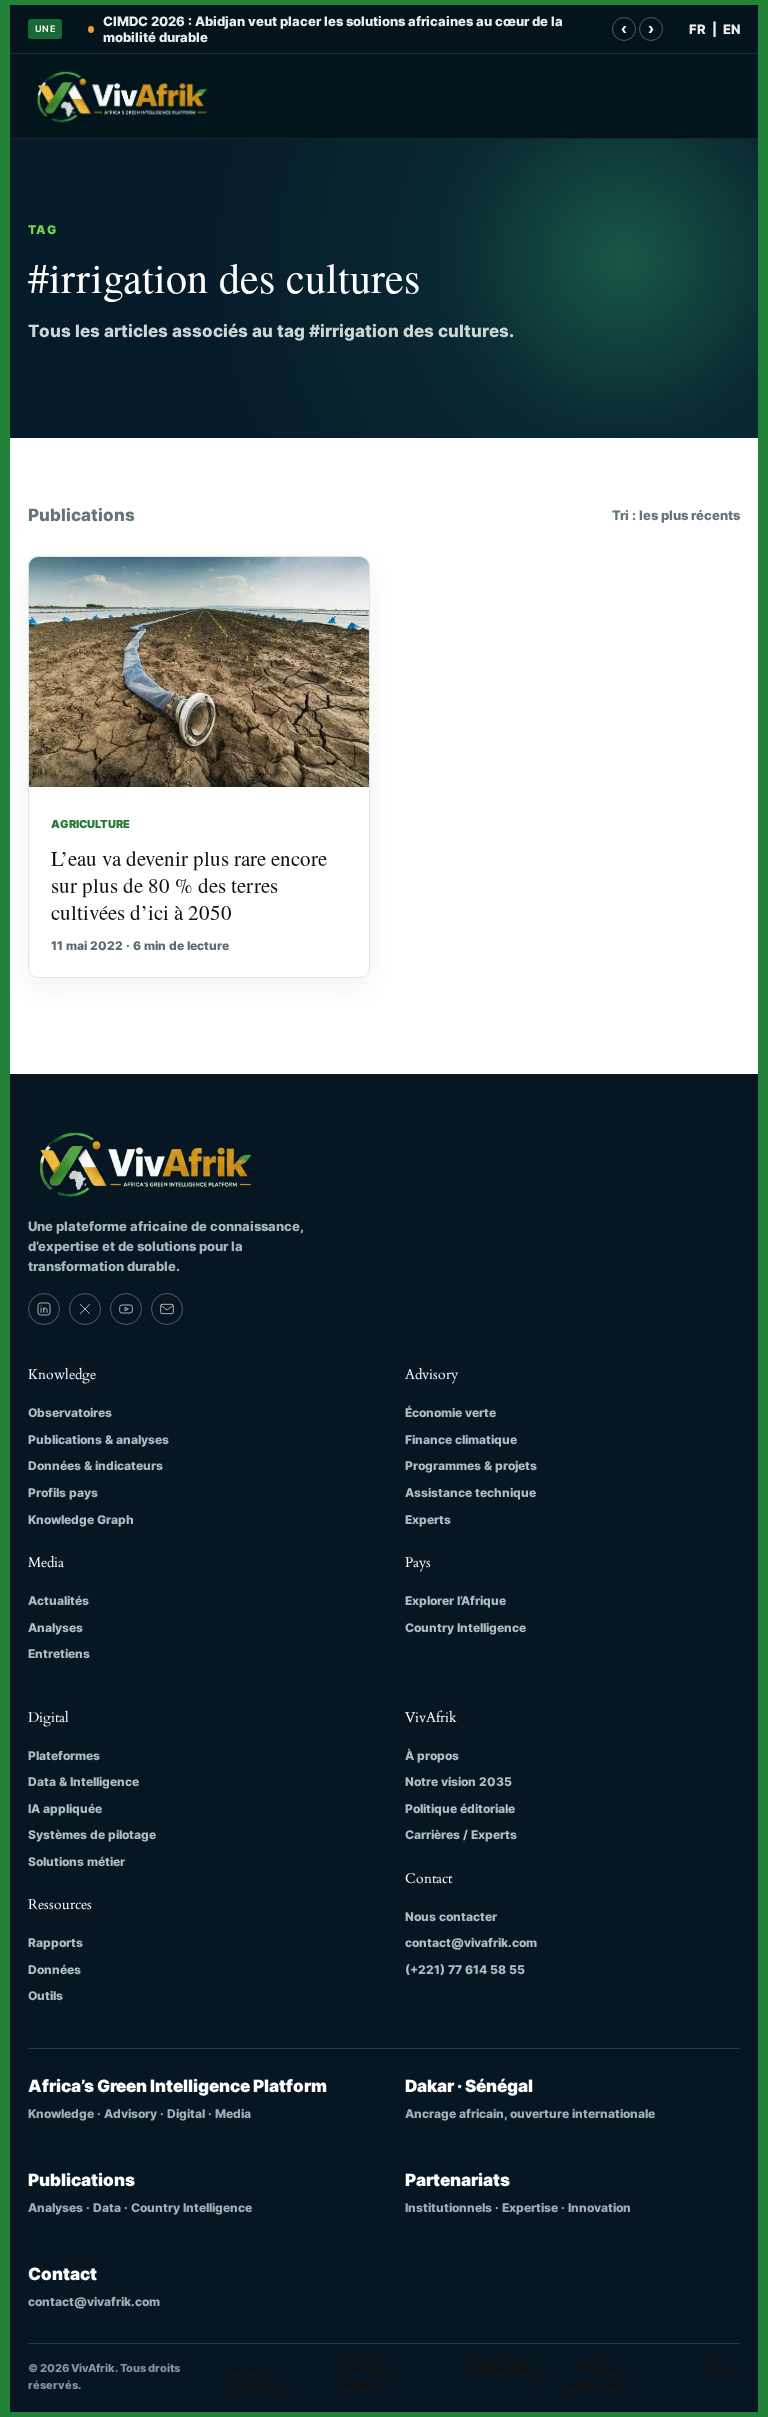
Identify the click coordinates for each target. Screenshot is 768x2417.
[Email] (167, 1309)
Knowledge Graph (81, 1519)
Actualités (58, 1600)
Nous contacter (451, 1916)
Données (54, 1969)
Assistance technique (470, 1492)
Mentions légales (367, 2376)
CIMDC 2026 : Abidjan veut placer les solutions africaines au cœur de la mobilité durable (333, 29)
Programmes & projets (471, 1465)
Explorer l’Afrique (455, 1600)
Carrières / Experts (461, 1834)
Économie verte (450, 1412)
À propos (432, 1755)
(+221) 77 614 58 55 (465, 1969)
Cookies (717, 2368)
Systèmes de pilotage (92, 1834)
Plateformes (64, 1755)
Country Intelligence (465, 1627)
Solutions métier (76, 1861)
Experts (428, 1519)
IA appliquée (65, 1808)
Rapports (55, 1942)
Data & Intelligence (83, 1781)
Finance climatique (461, 1439)
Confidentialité (500, 2368)
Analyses (55, 1627)
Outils (45, 1995)
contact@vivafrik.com (471, 1942)
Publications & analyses (98, 1439)
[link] (44, 1309)
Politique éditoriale (460, 1808)
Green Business (256, 2376)
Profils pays (63, 1492)
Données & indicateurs (95, 1465)
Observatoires (70, 1412)
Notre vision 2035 (458, 1781)
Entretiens (59, 1653)
